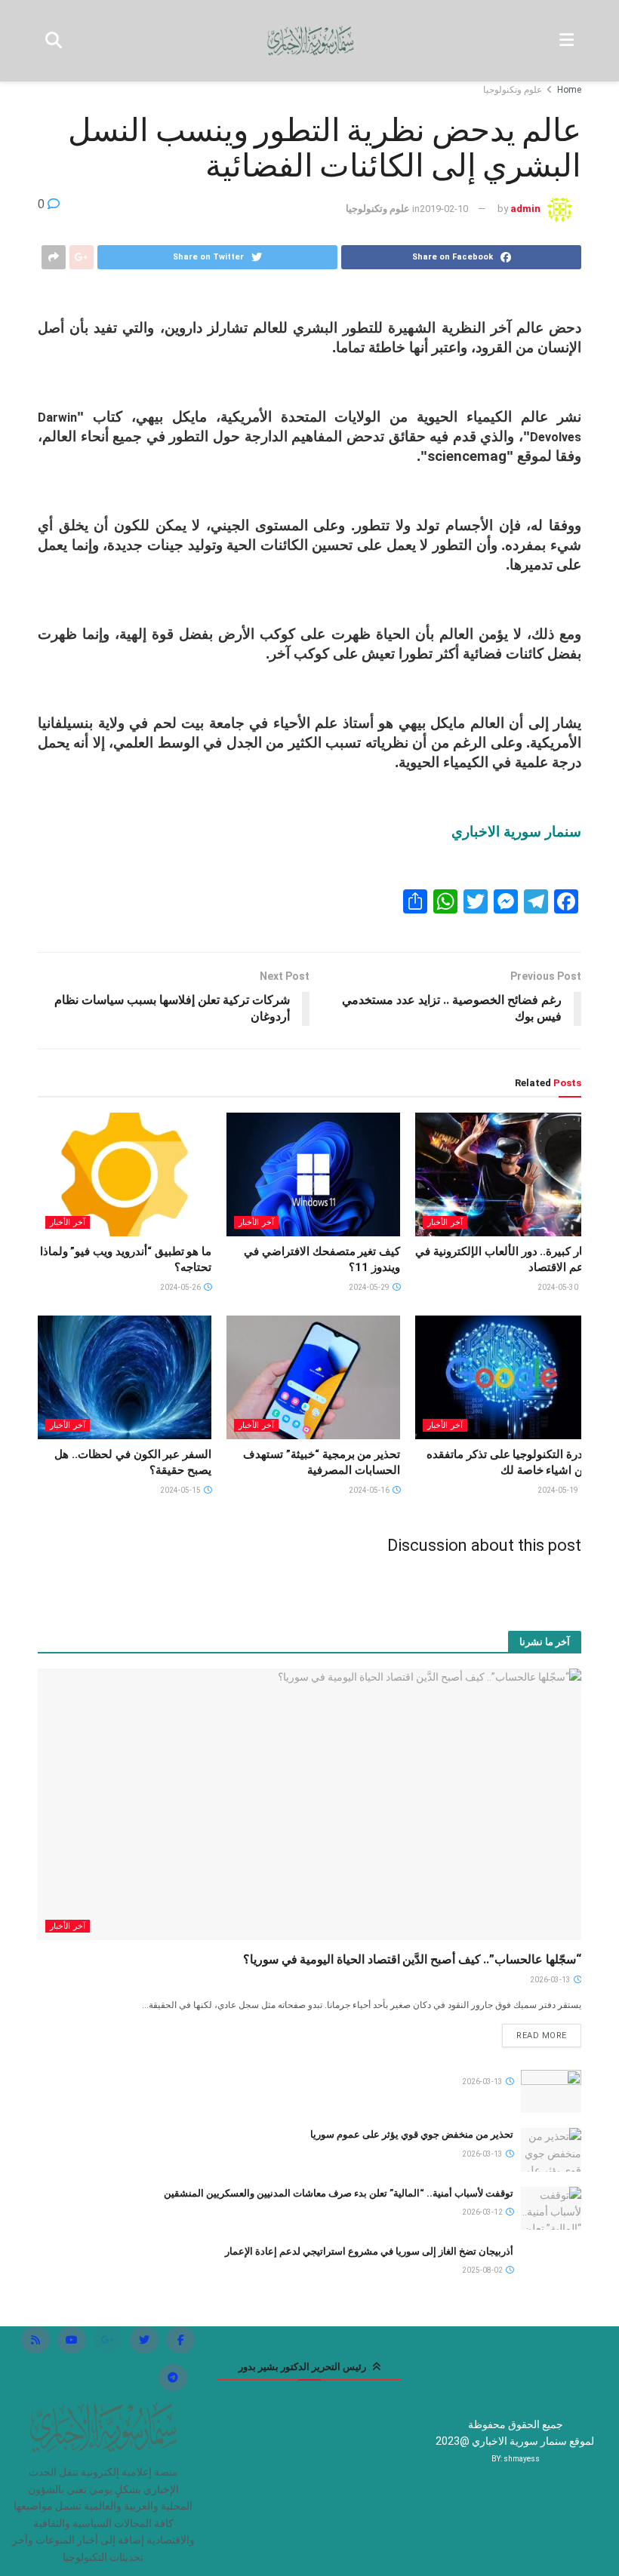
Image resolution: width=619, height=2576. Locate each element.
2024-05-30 (559, 1287)
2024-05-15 (181, 1490)
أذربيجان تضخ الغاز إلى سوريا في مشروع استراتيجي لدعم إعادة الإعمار (369, 2251)
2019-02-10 (444, 209)
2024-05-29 (370, 1287)
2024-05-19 (559, 1490)
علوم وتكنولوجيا (513, 90)
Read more (542, 2036)
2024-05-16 (370, 1490)
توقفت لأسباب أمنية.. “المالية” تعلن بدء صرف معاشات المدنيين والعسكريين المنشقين (339, 2193)
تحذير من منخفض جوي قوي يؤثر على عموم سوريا (412, 2134)
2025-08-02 (483, 2270)
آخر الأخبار (445, 1222)
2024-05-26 (181, 1287)
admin (525, 209)
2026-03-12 (483, 2212)
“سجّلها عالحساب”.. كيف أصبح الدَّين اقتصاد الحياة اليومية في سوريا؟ (412, 1959)
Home (569, 90)
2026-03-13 (551, 1980)
